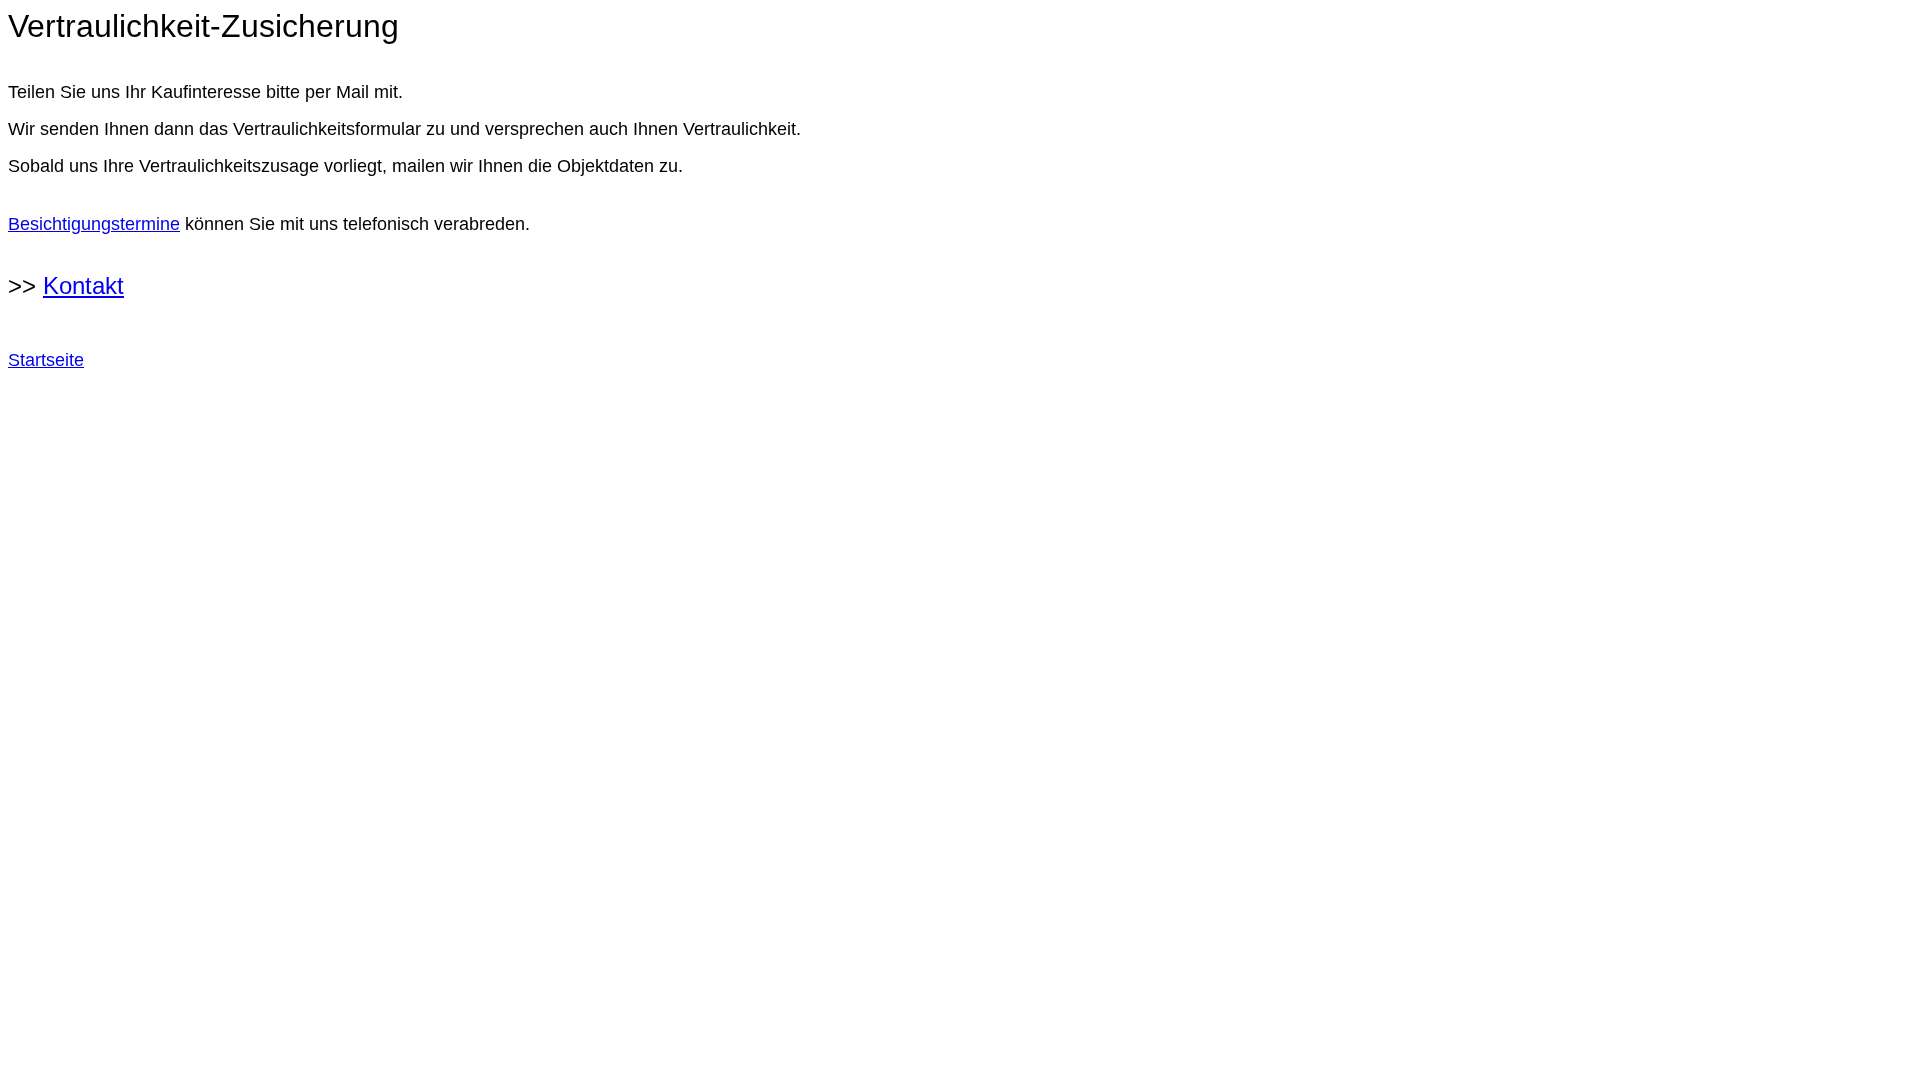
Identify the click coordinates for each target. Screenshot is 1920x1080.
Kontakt (83, 285)
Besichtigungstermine (94, 224)
